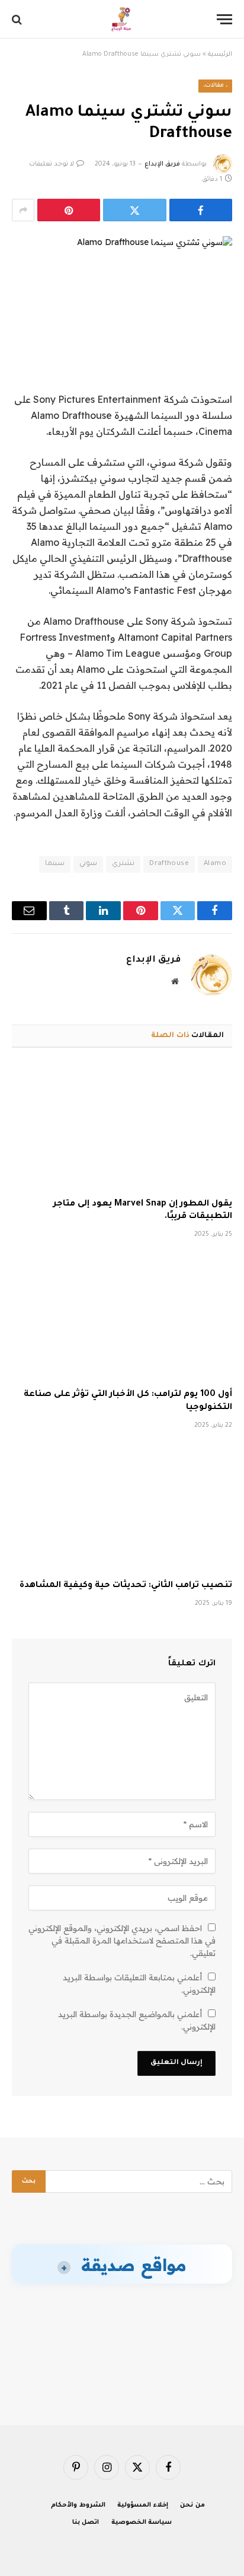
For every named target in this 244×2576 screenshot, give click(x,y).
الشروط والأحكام (78, 2505)
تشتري (123, 864)
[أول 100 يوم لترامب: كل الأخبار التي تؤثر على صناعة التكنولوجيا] (122, 1317)
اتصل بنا (86, 2523)
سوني (88, 864)
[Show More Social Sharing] (23, 210)
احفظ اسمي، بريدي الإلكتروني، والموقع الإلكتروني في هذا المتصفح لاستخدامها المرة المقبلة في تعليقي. (122, 1941)
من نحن (192, 2505)
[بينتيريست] (69, 210)
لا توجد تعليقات (52, 164)
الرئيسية (220, 55)
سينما (55, 864)
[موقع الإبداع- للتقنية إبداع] (122, 19)
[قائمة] (224, 19)
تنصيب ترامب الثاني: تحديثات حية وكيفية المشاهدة (126, 1586)
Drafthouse (169, 864)
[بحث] (18, 19)
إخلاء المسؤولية (143, 2505)
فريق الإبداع (162, 164)
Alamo (215, 864)
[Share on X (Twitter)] (134, 210)
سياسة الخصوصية (142, 2523)
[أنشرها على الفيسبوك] (201, 210)
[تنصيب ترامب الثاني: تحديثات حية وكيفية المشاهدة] (122, 1508)
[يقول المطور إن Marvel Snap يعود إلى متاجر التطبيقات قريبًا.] (122, 1126)
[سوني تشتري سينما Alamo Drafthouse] (122, 289)
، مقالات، (215, 86)
